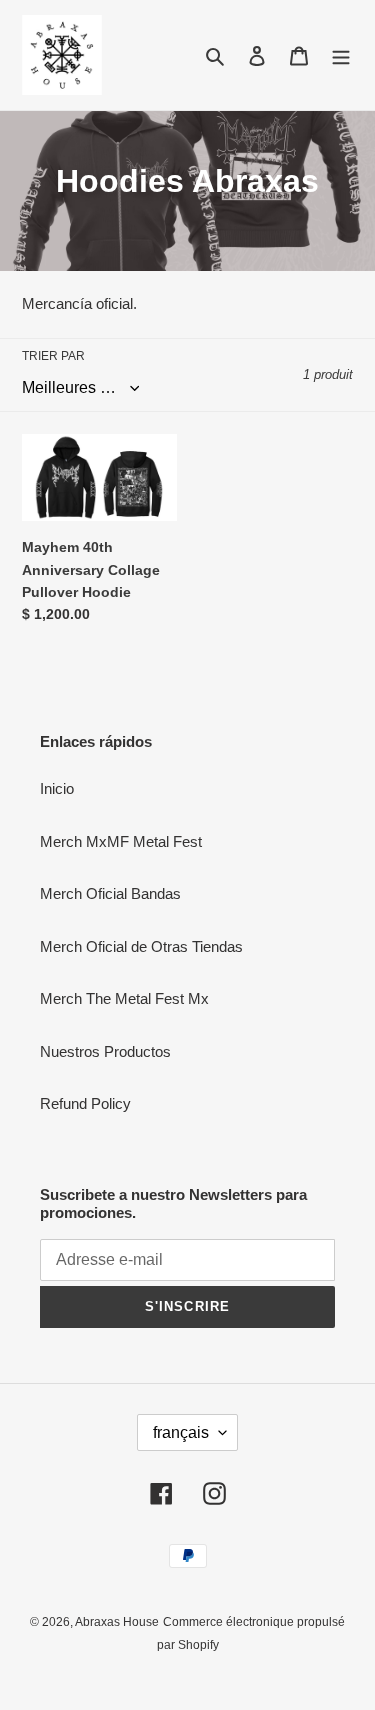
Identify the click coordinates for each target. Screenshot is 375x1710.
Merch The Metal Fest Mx (124, 998)
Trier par (53, 356)
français (181, 1432)
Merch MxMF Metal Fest (121, 841)
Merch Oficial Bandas (110, 893)
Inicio (57, 788)
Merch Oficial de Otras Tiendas (141, 946)
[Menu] (341, 55)
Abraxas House (117, 1622)
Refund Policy (85, 1103)
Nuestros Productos (105, 1051)
